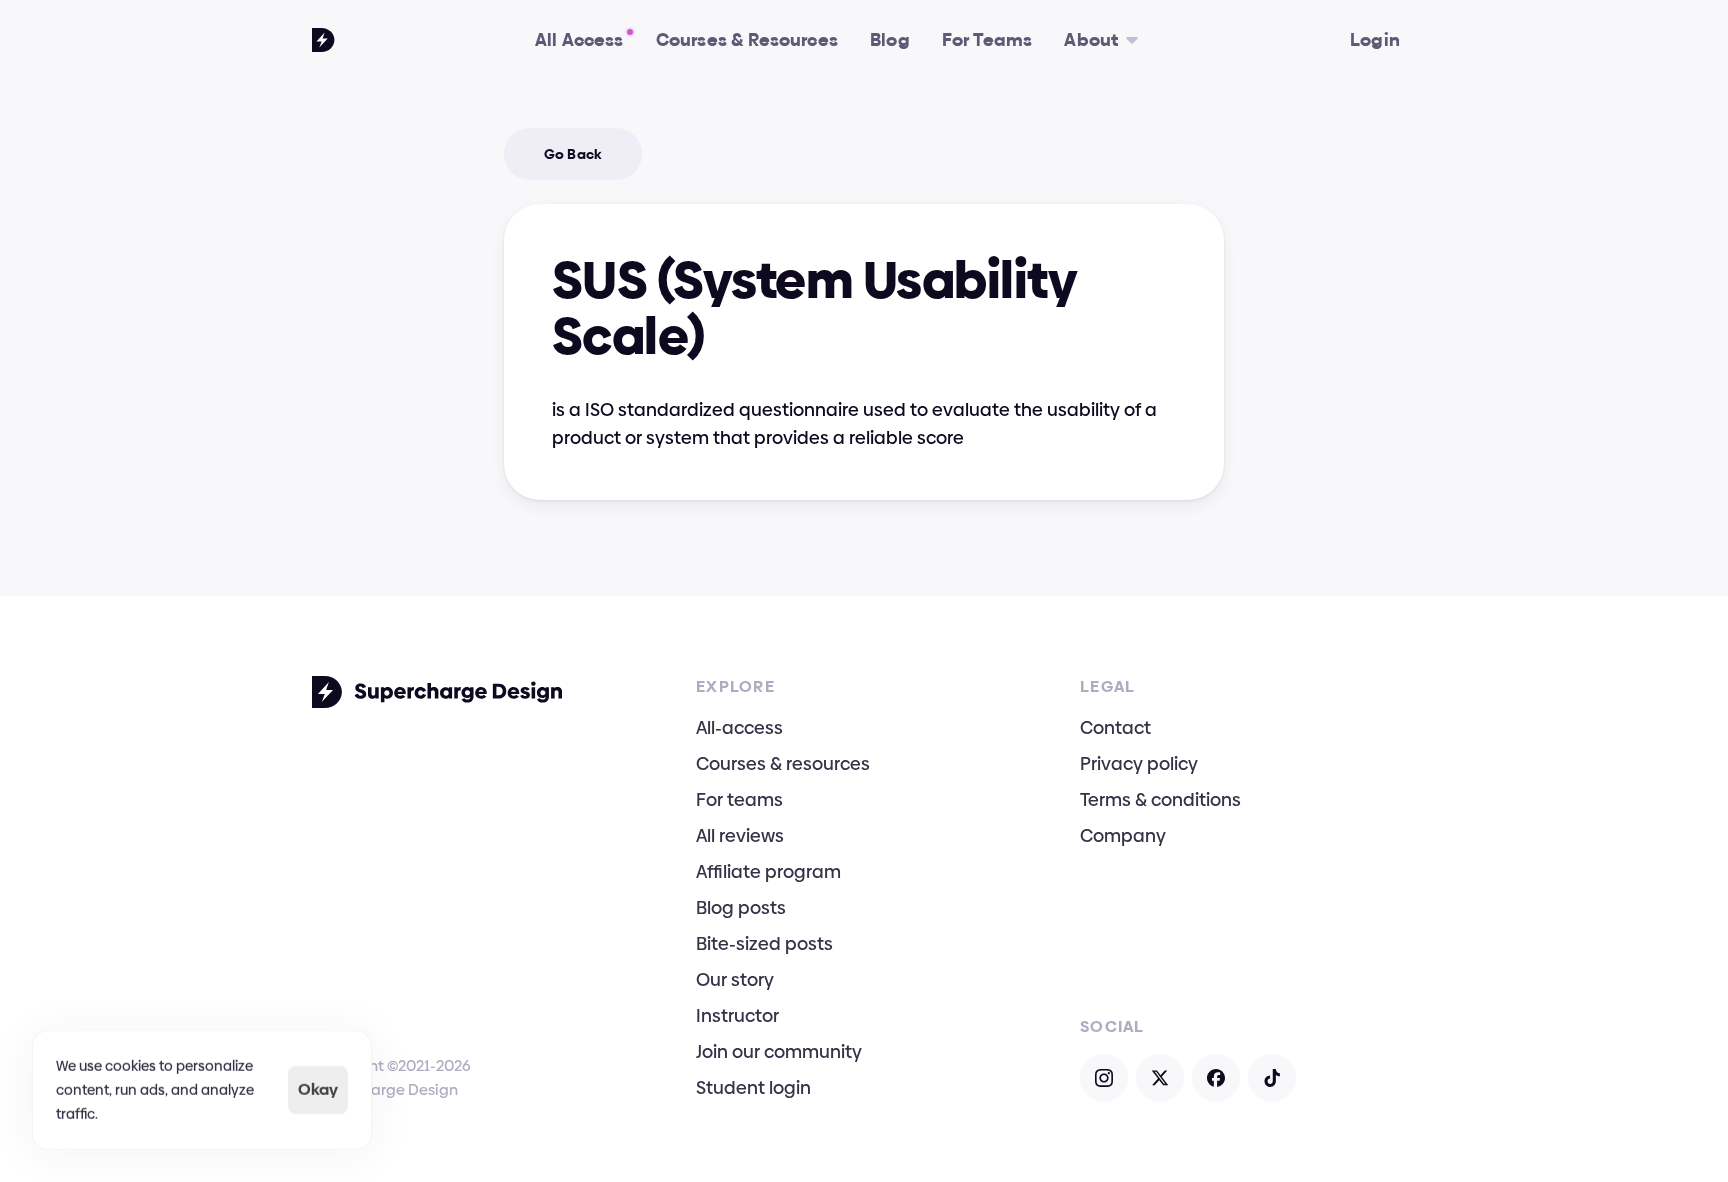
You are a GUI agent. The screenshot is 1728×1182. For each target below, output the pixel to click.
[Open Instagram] (1104, 1078)
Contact (1115, 727)
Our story (735, 979)
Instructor (737, 1015)
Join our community (779, 1051)
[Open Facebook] (1216, 1078)
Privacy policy (1139, 763)
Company (1123, 835)
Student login (753, 1087)
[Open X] (1160, 1078)
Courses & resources (783, 763)
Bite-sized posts (764, 943)
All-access (739, 727)
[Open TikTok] (1272, 1078)
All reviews (740, 835)
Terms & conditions (1160, 799)
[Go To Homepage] (323, 40)
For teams (739, 799)
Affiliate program (768, 871)
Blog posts (741, 907)
